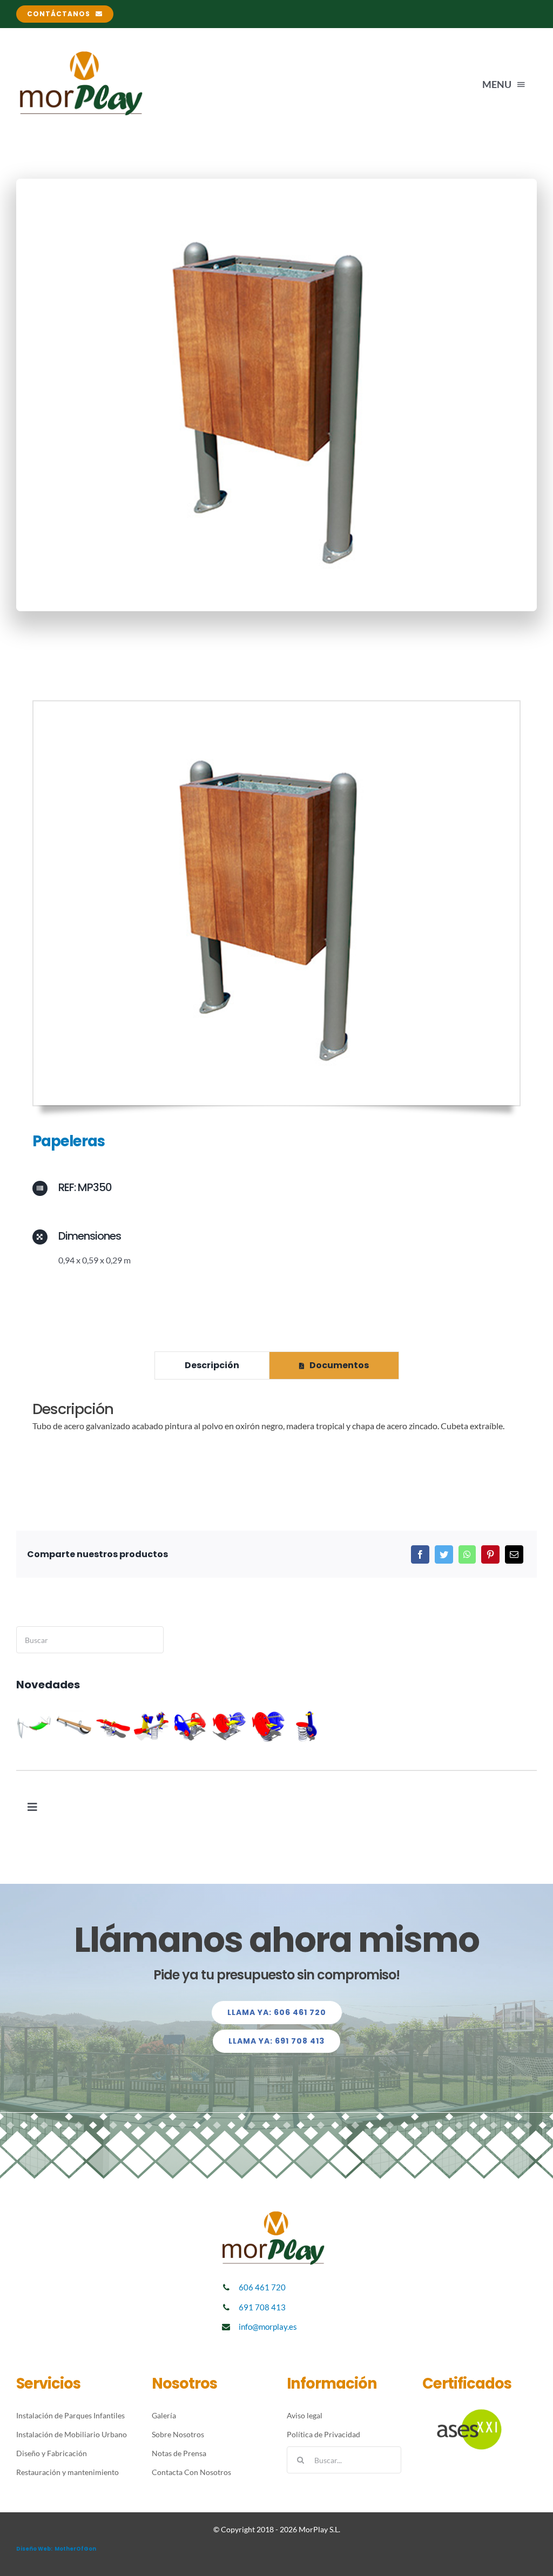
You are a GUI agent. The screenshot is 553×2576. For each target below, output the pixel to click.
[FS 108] (307, 1726)
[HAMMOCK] (35, 1726)
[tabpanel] (276, 1422)
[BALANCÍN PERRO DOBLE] (151, 1726)
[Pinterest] (490, 1554)
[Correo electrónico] (514, 1554)
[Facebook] (420, 1554)
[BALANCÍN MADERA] (74, 1726)
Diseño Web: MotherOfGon (56, 2549)
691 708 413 (262, 2307)
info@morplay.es (268, 2327)
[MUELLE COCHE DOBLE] (190, 1726)
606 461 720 (262, 2287)
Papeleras (69, 1141)
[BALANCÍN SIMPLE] (113, 1726)
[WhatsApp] (467, 1554)
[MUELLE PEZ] (268, 1726)
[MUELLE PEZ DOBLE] (229, 1726)
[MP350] (276, 705)
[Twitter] (444, 1554)
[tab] (212, 1365)
